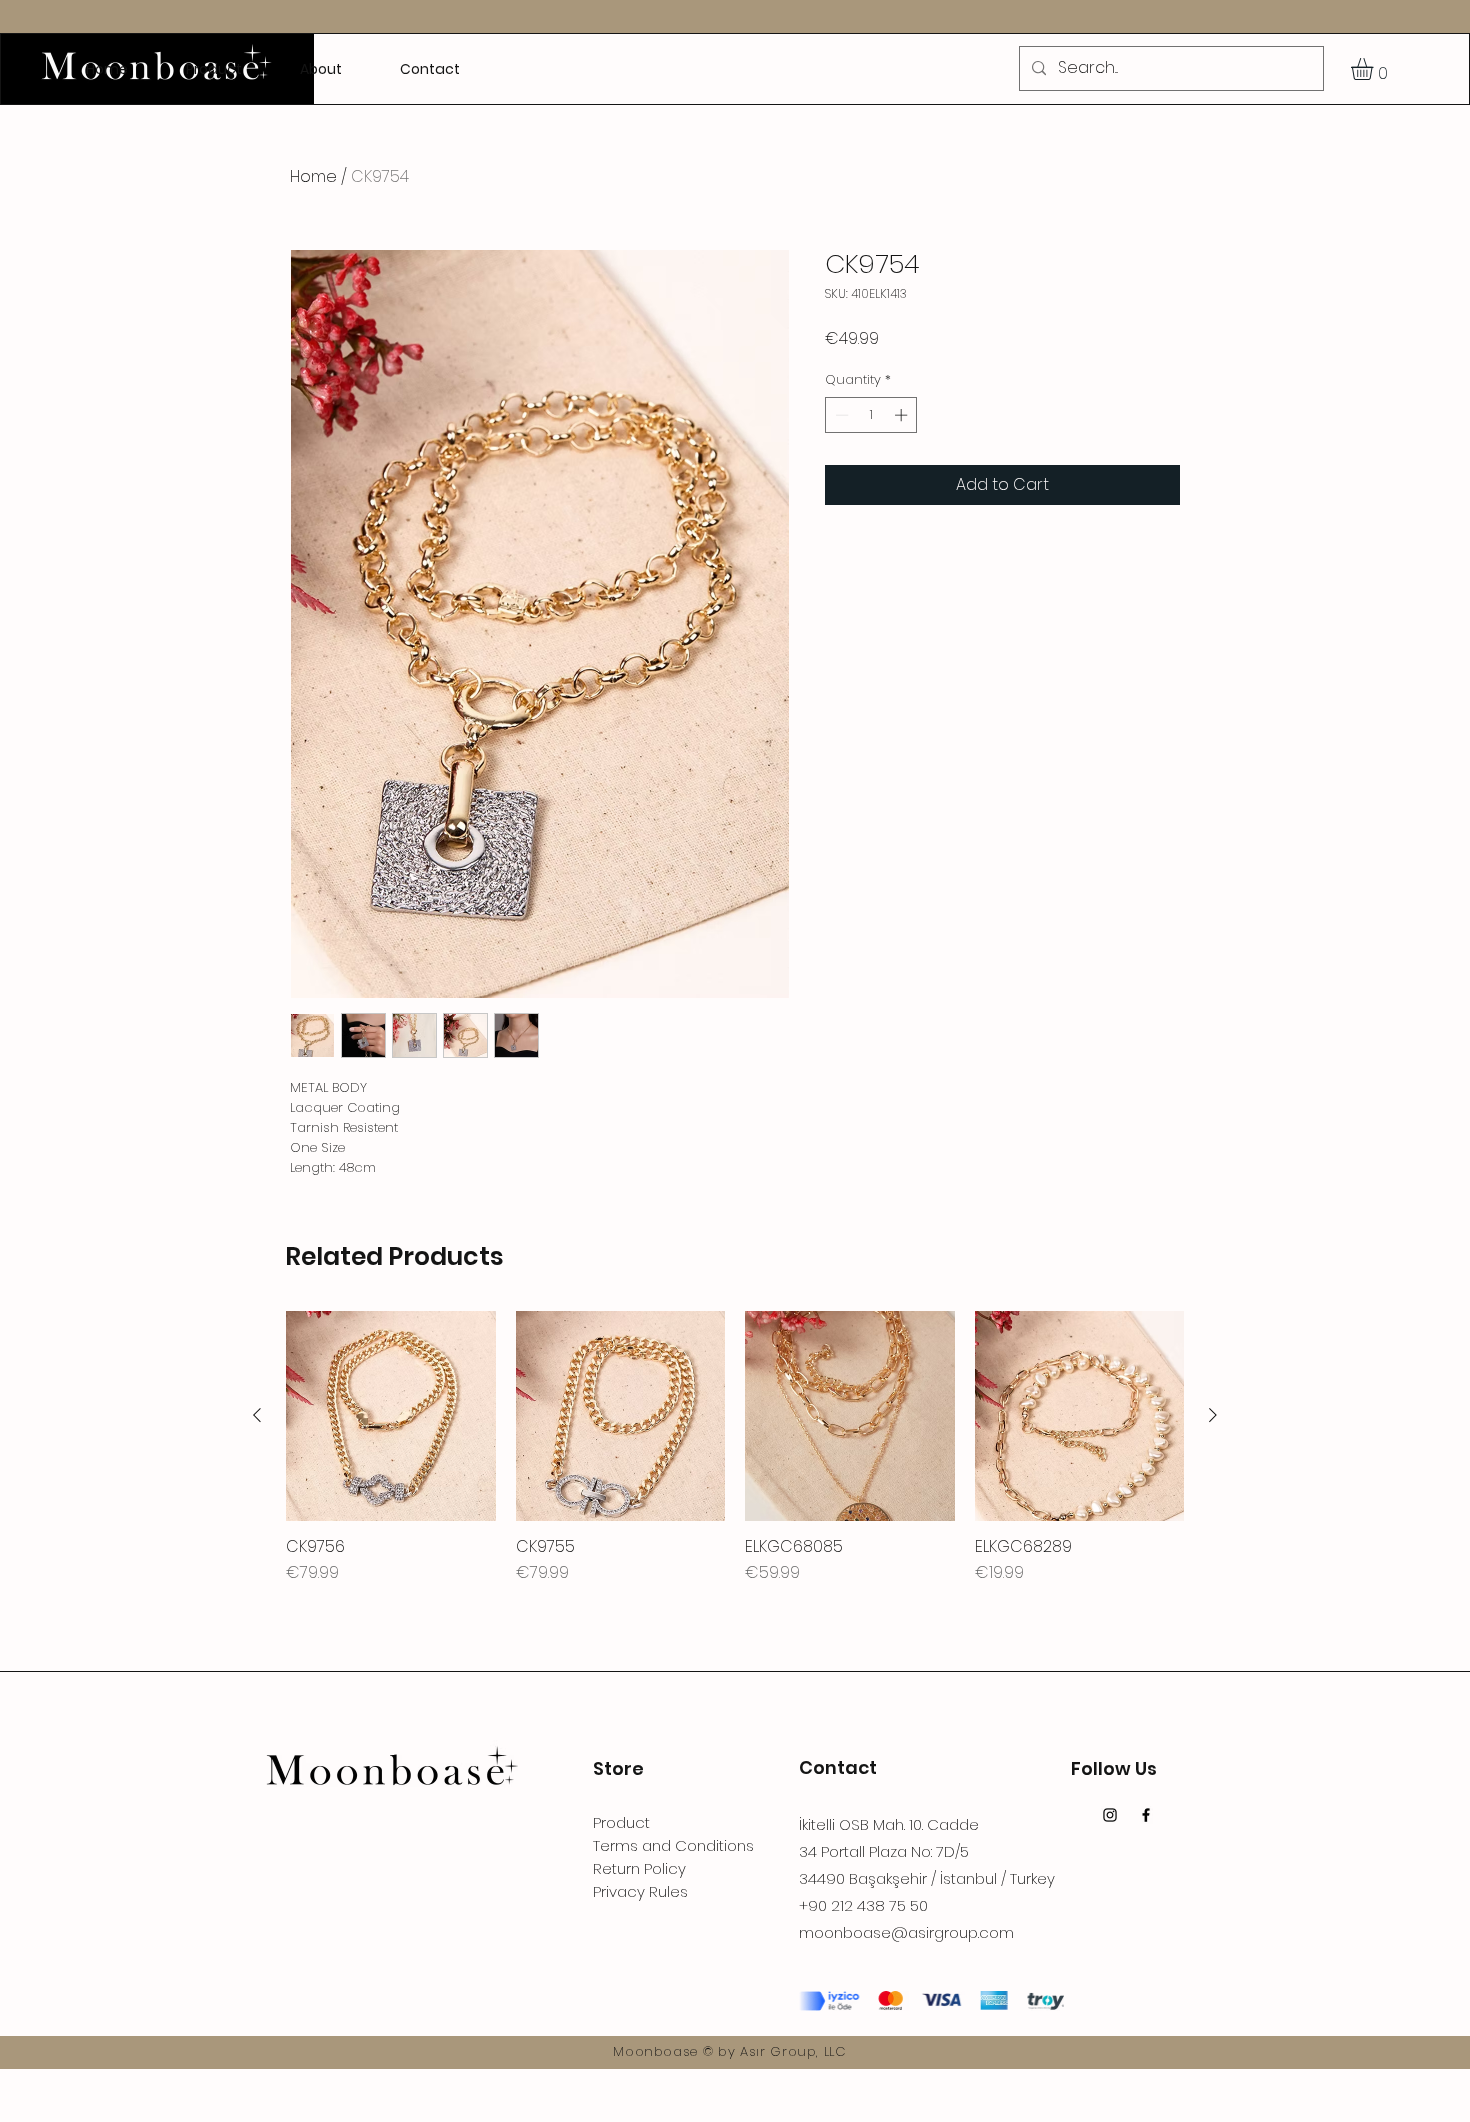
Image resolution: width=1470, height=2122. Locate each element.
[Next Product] (1213, 1415)
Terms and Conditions (673, 1845)
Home (313, 176)
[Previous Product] (257, 1415)
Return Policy (639, 1868)
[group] (735, 1448)
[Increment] (903, 415)
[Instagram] (1110, 1815)
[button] (1375, 69)
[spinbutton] (871, 415)
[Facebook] (1146, 1815)
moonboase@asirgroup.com (906, 1932)
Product (621, 1822)
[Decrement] (840, 415)
